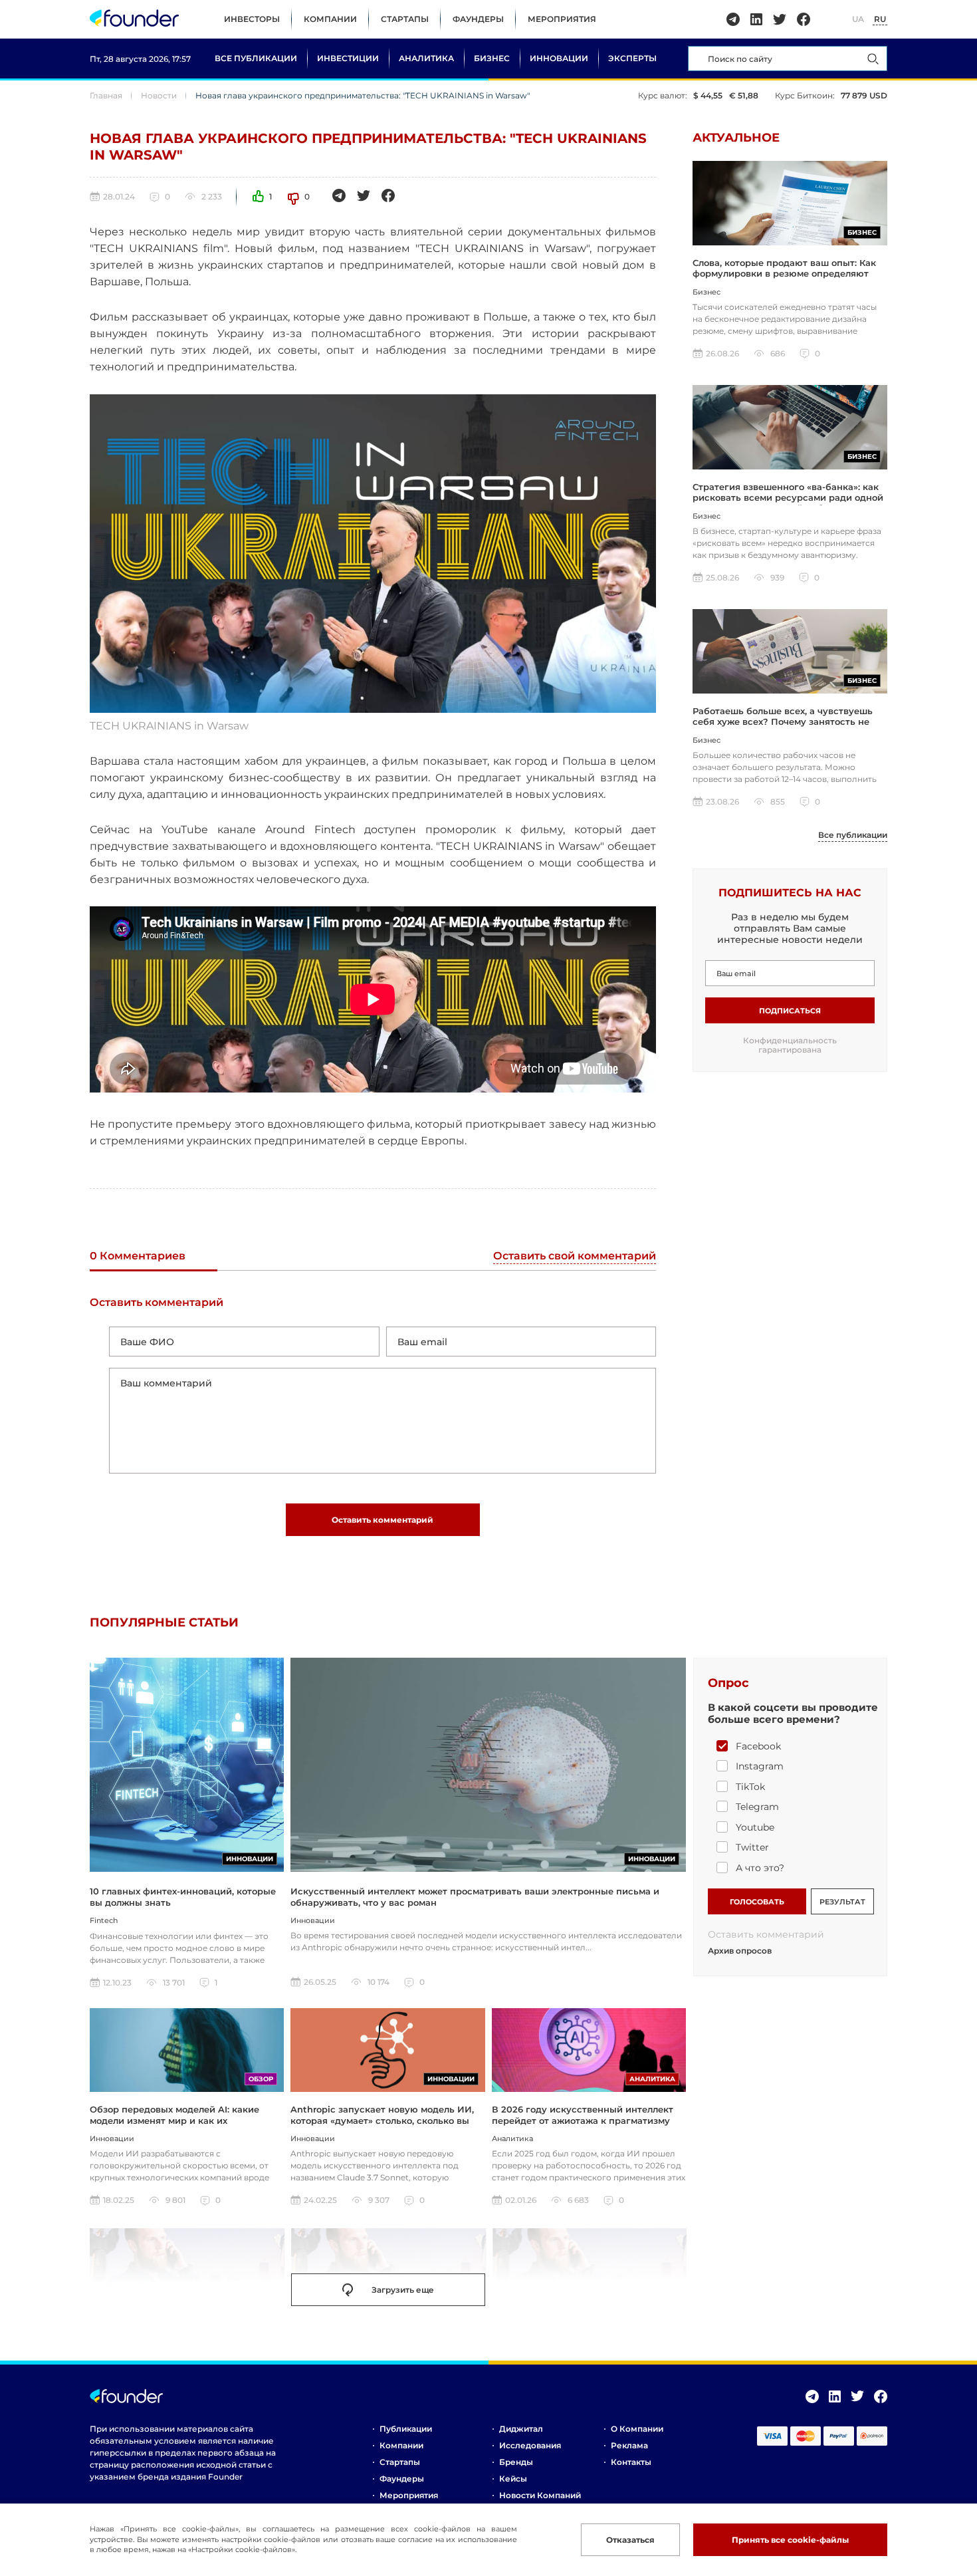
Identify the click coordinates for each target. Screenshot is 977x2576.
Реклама (629, 2445)
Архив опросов (740, 1951)
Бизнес (492, 58)
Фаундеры (478, 19)
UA (858, 19)
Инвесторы (252, 19)
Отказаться (630, 2540)
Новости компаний (540, 2495)
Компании (330, 19)
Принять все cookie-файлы (790, 2540)
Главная (106, 95)
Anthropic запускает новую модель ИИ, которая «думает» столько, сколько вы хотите (382, 2120)
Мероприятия (562, 19)
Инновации (559, 58)
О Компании (637, 2429)
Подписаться (790, 1011)
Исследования (530, 2445)
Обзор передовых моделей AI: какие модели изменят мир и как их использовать (174, 2120)
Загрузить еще (403, 2290)
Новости (159, 95)
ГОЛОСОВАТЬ (757, 1902)
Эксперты (632, 58)
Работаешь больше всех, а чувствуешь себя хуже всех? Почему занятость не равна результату (783, 722)
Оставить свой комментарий (575, 1256)
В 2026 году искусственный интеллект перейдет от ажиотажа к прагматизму (583, 2115)
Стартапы (405, 19)
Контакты (631, 2462)
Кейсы (513, 2479)
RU (880, 19)
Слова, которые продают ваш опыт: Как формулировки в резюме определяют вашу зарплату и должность (784, 274)
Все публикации (256, 58)
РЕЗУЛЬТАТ (842, 1902)
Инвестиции (348, 58)
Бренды (516, 2462)
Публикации (406, 2429)
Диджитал (521, 2429)
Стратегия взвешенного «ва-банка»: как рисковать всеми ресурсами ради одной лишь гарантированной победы (788, 498)
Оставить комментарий (382, 1520)
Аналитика (426, 58)
